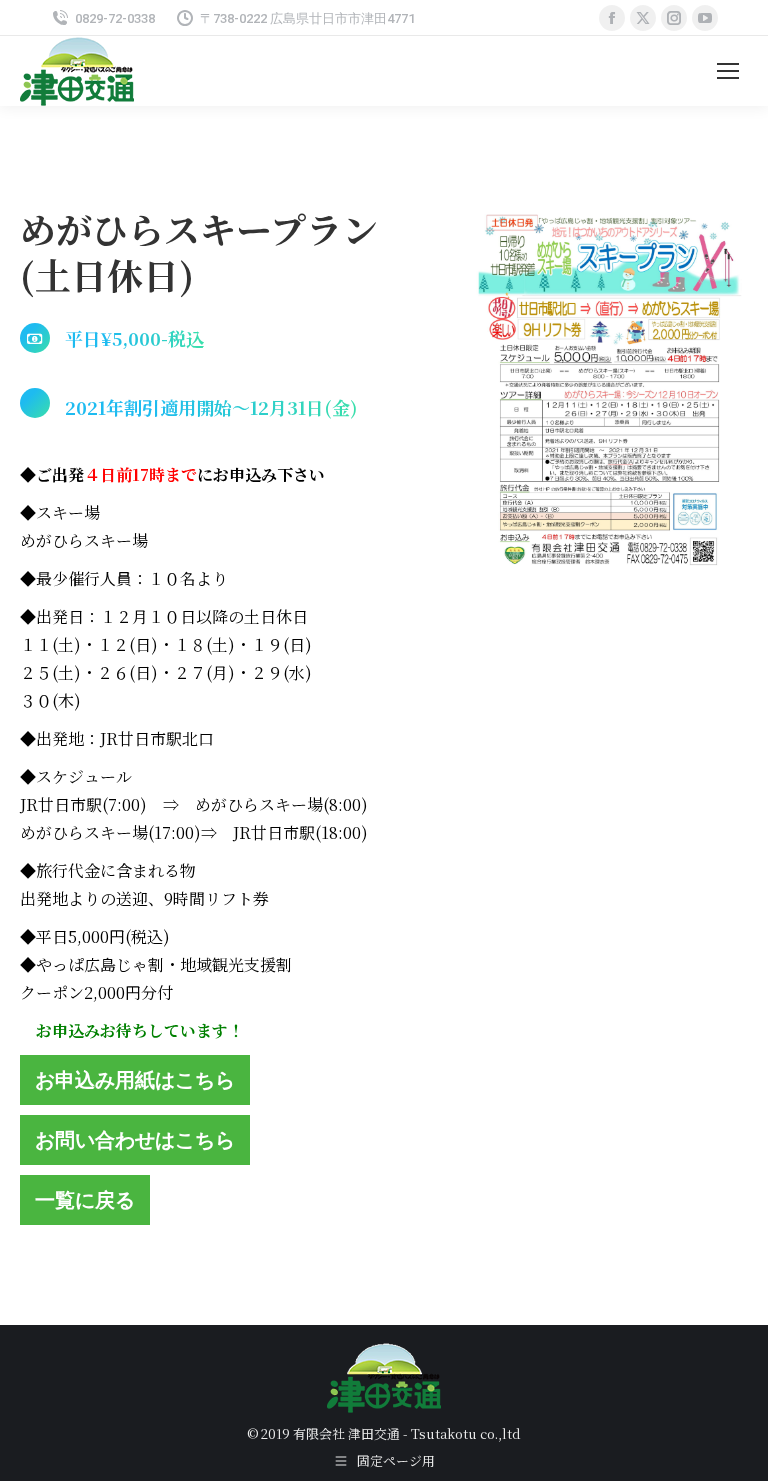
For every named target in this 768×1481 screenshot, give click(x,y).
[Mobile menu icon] (728, 71)
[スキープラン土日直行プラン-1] (611, 400)
